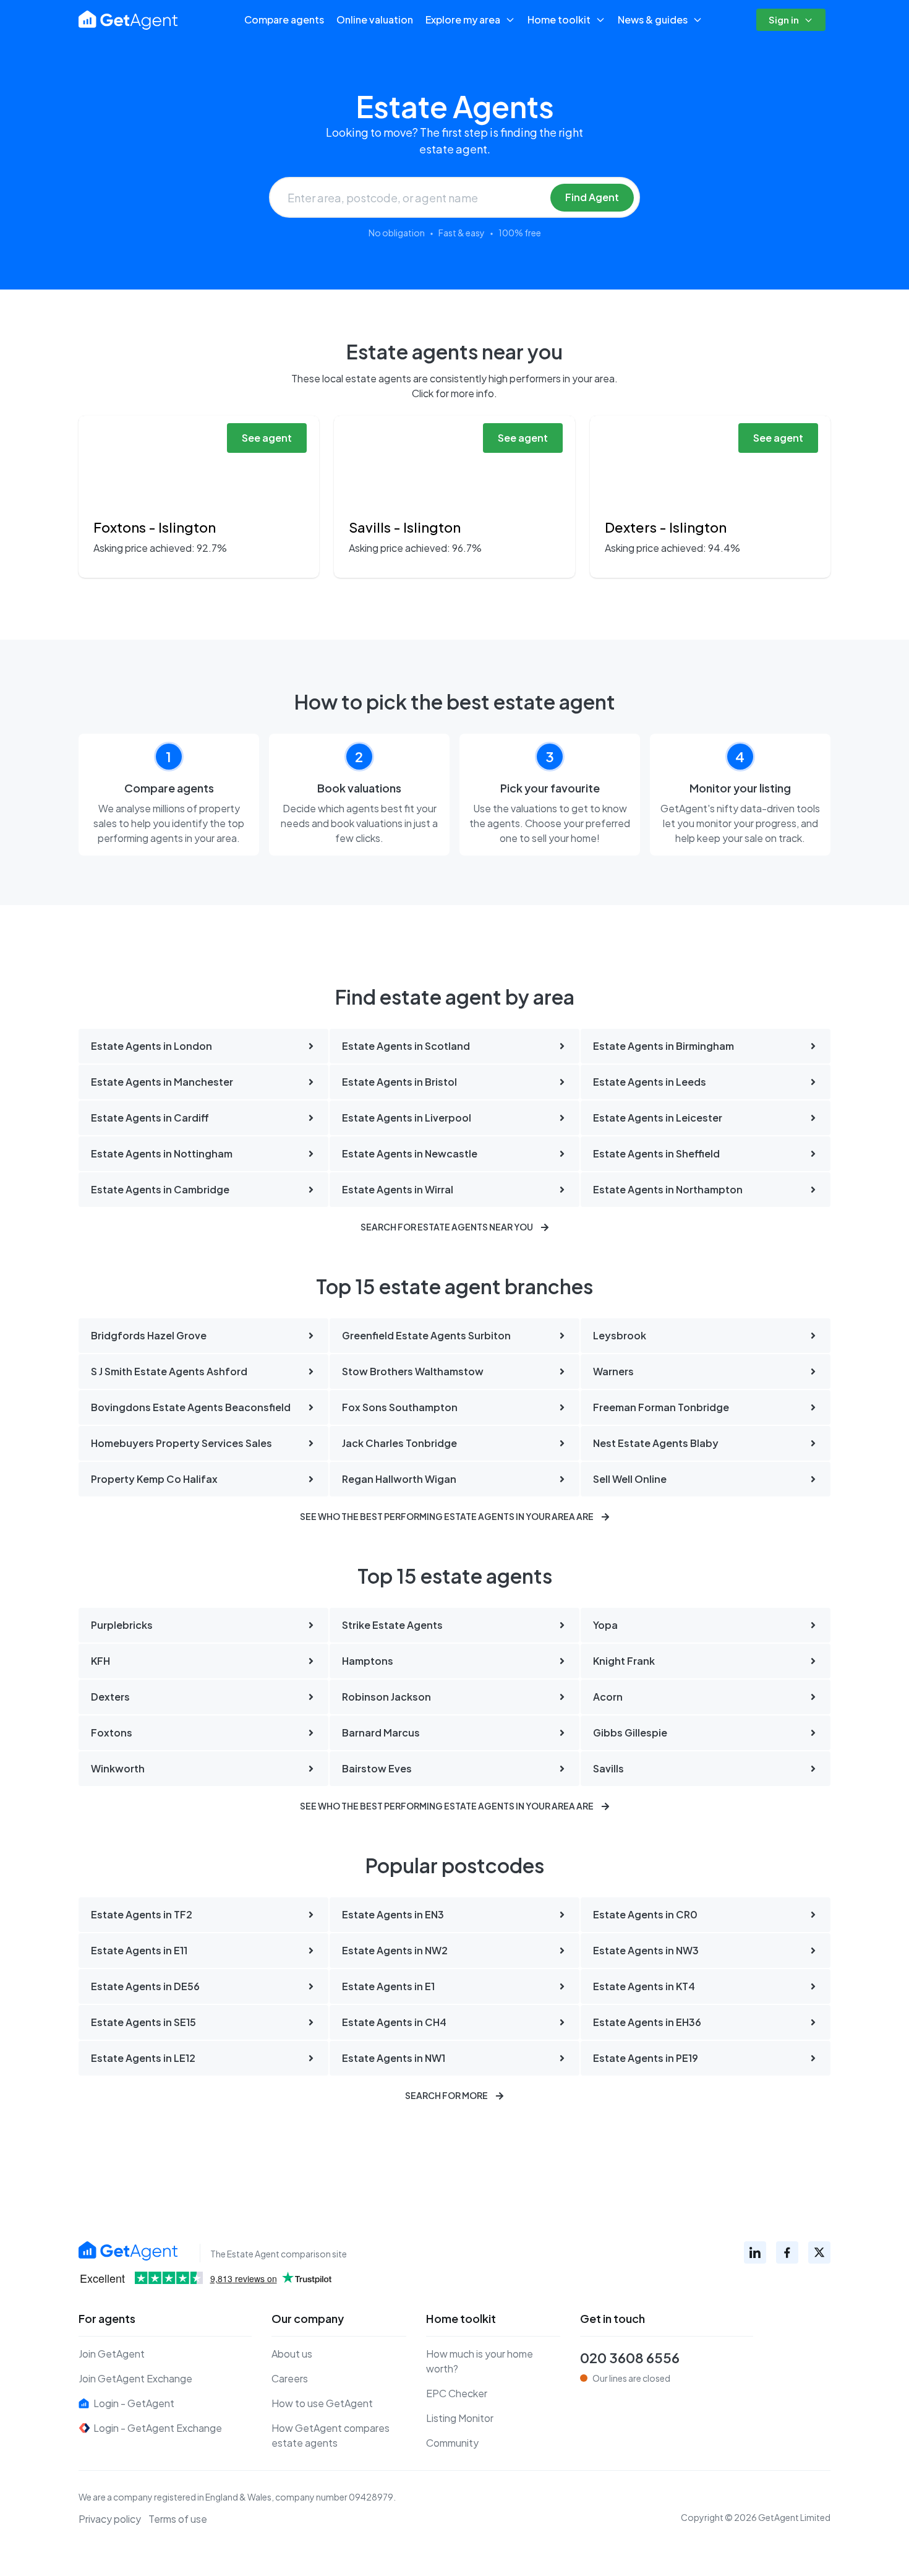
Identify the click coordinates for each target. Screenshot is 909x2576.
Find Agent (592, 197)
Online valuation (375, 19)
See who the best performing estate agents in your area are (447, 1516)
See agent (267, 438)
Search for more (446, 2095)
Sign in (784, 19)
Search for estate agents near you (447, 1227)
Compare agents (284, 19)
